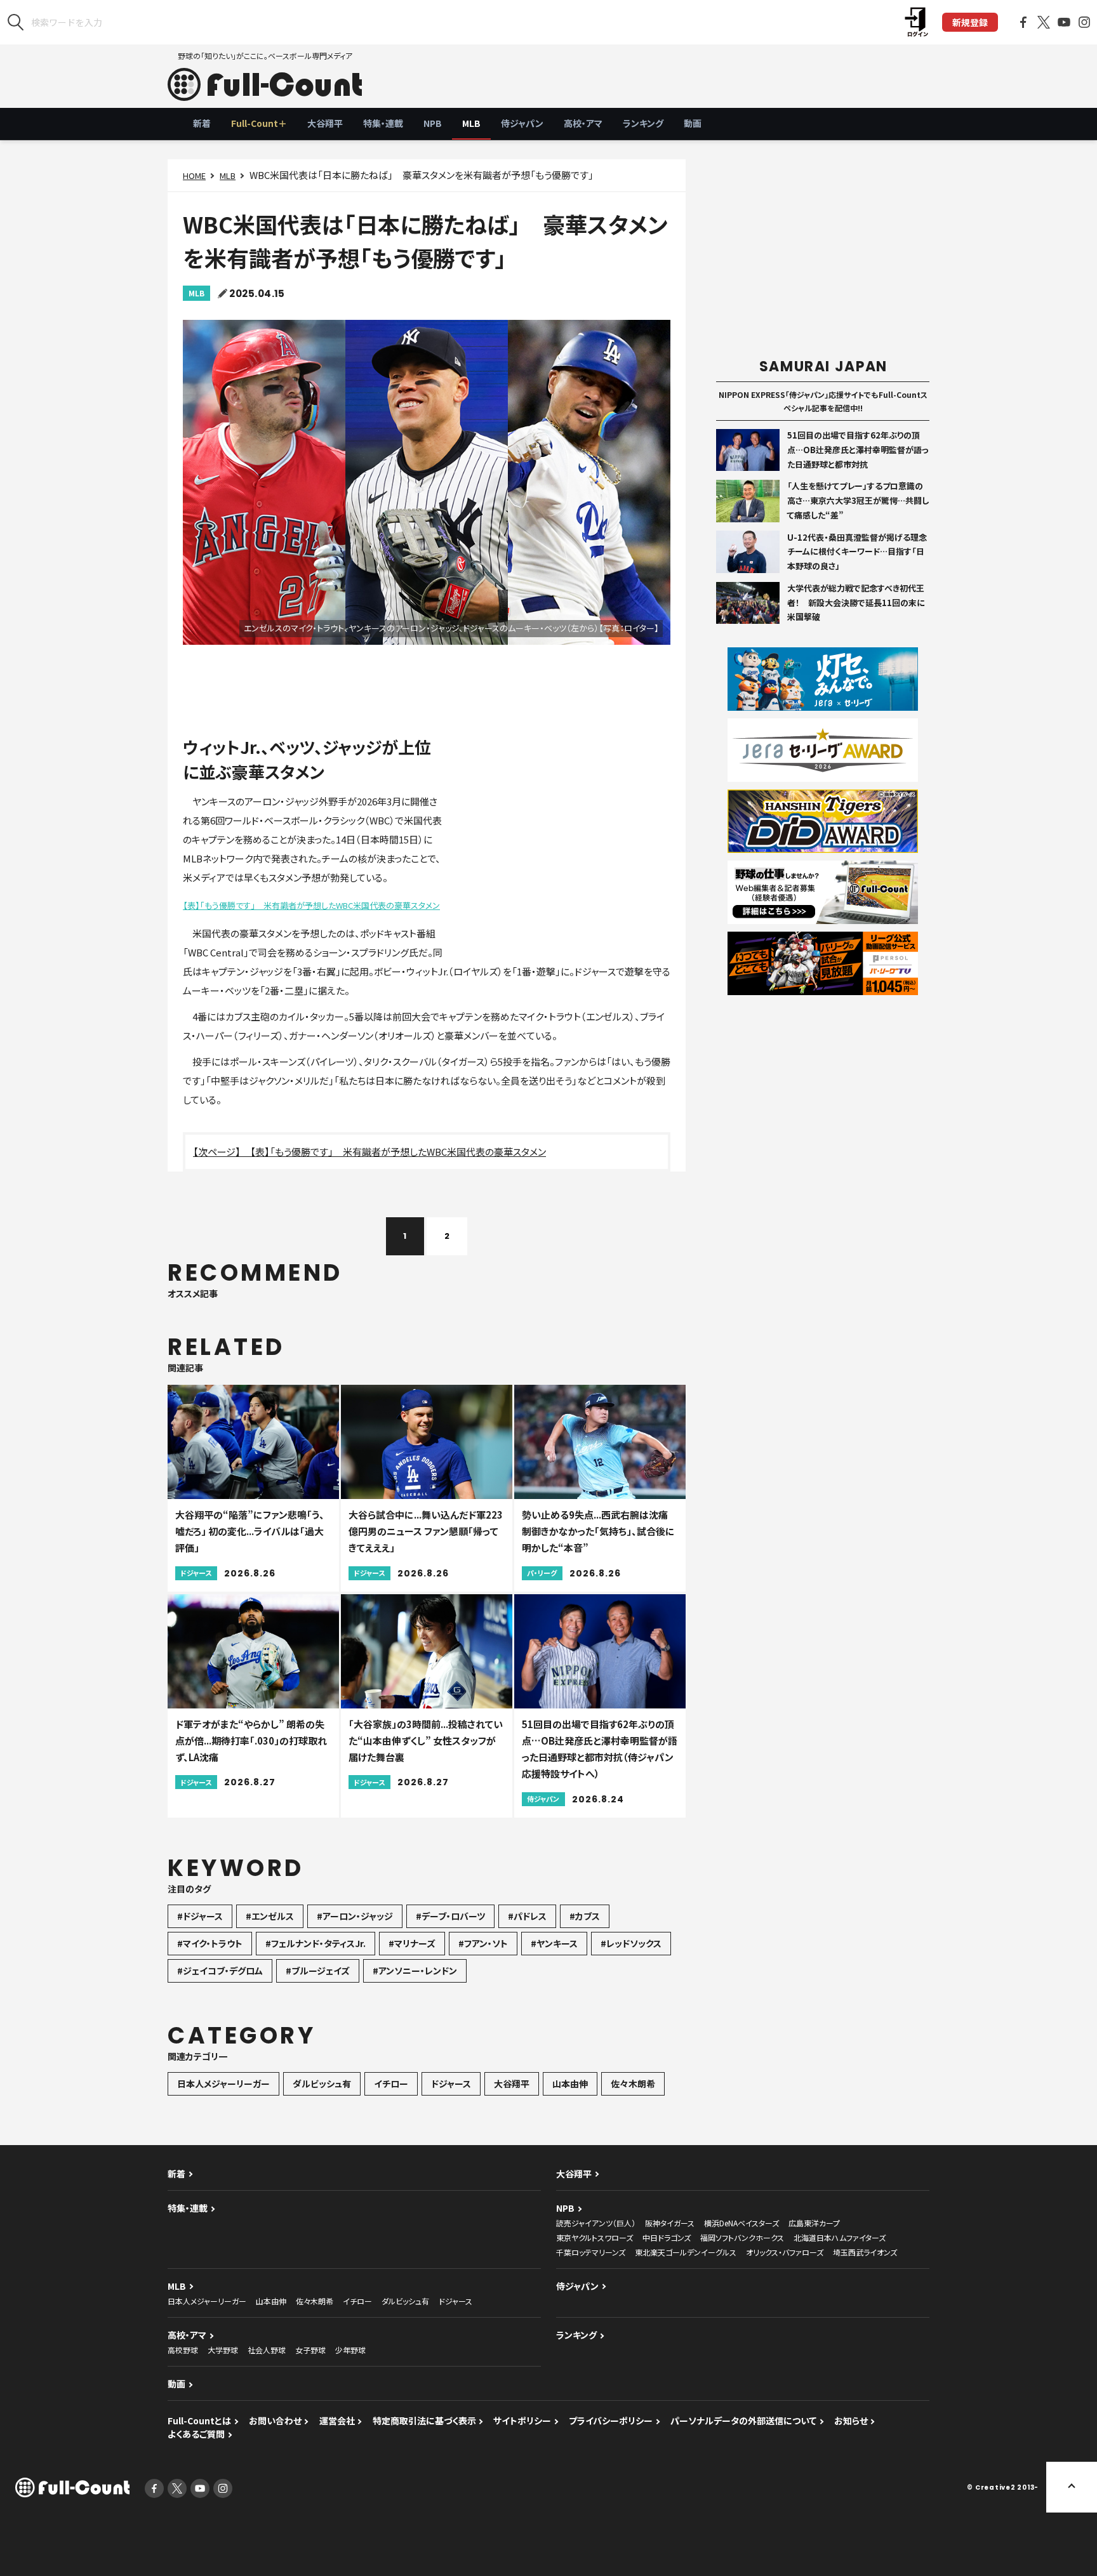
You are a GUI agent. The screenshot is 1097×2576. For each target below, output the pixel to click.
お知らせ (851, 2421)
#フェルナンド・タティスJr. (316, 1943)
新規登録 (970, 22)
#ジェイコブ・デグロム (220, 1971)
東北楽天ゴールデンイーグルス (686, 2252)
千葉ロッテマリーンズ (591, 2252)
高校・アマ (583, 123)
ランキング (643, 123)
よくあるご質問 (196, 2434)
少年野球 (350, 2350)
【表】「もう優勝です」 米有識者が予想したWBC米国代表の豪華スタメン (311, 905)
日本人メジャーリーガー (223, 2084)
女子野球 (310, 2350)
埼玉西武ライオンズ (865, 2252)
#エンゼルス (270, 1916)
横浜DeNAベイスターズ (741, 2223)
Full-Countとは (199, 2421)
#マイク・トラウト (210, 1943)
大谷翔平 (325, 123)
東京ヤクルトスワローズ (595, 2237)
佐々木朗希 (633, 2084)
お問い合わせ (275, 2421)
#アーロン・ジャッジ (355, 1916)
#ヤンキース (554, 1943)
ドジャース (451, 2084)
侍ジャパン (522, 123)
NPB (433, 123)
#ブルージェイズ (318, 1971)
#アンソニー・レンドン (415, 1971)
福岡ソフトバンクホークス (742, 2237)
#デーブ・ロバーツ (450, 1916)
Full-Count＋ (259, 123)
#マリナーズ (412, 1943)
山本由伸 (570, 2084)
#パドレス (527, 1916)
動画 (693, 123)
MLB (471, 123)
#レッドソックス (631, 1943)
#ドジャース (200, 1916)
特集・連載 (383, 123)
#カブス (585, 1916)
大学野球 (223, 2350)
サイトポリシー (522, 2421)
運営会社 (337, 2421)
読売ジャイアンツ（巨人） (596, 2223)
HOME (194, 175)
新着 (202, 123)
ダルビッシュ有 (322, 2084)
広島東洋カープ (814, 2223)
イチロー (391, 2084)
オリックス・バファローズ (785, 2252)
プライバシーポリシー (611, 2421)
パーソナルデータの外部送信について (743, 2421)
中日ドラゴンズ (667, 2237)
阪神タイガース (670, 2223)
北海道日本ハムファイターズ (840, 2237)
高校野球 (183, 2350)
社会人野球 (267, 2350)
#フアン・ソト (483, 1943)
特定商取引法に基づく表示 (424, 2421)
